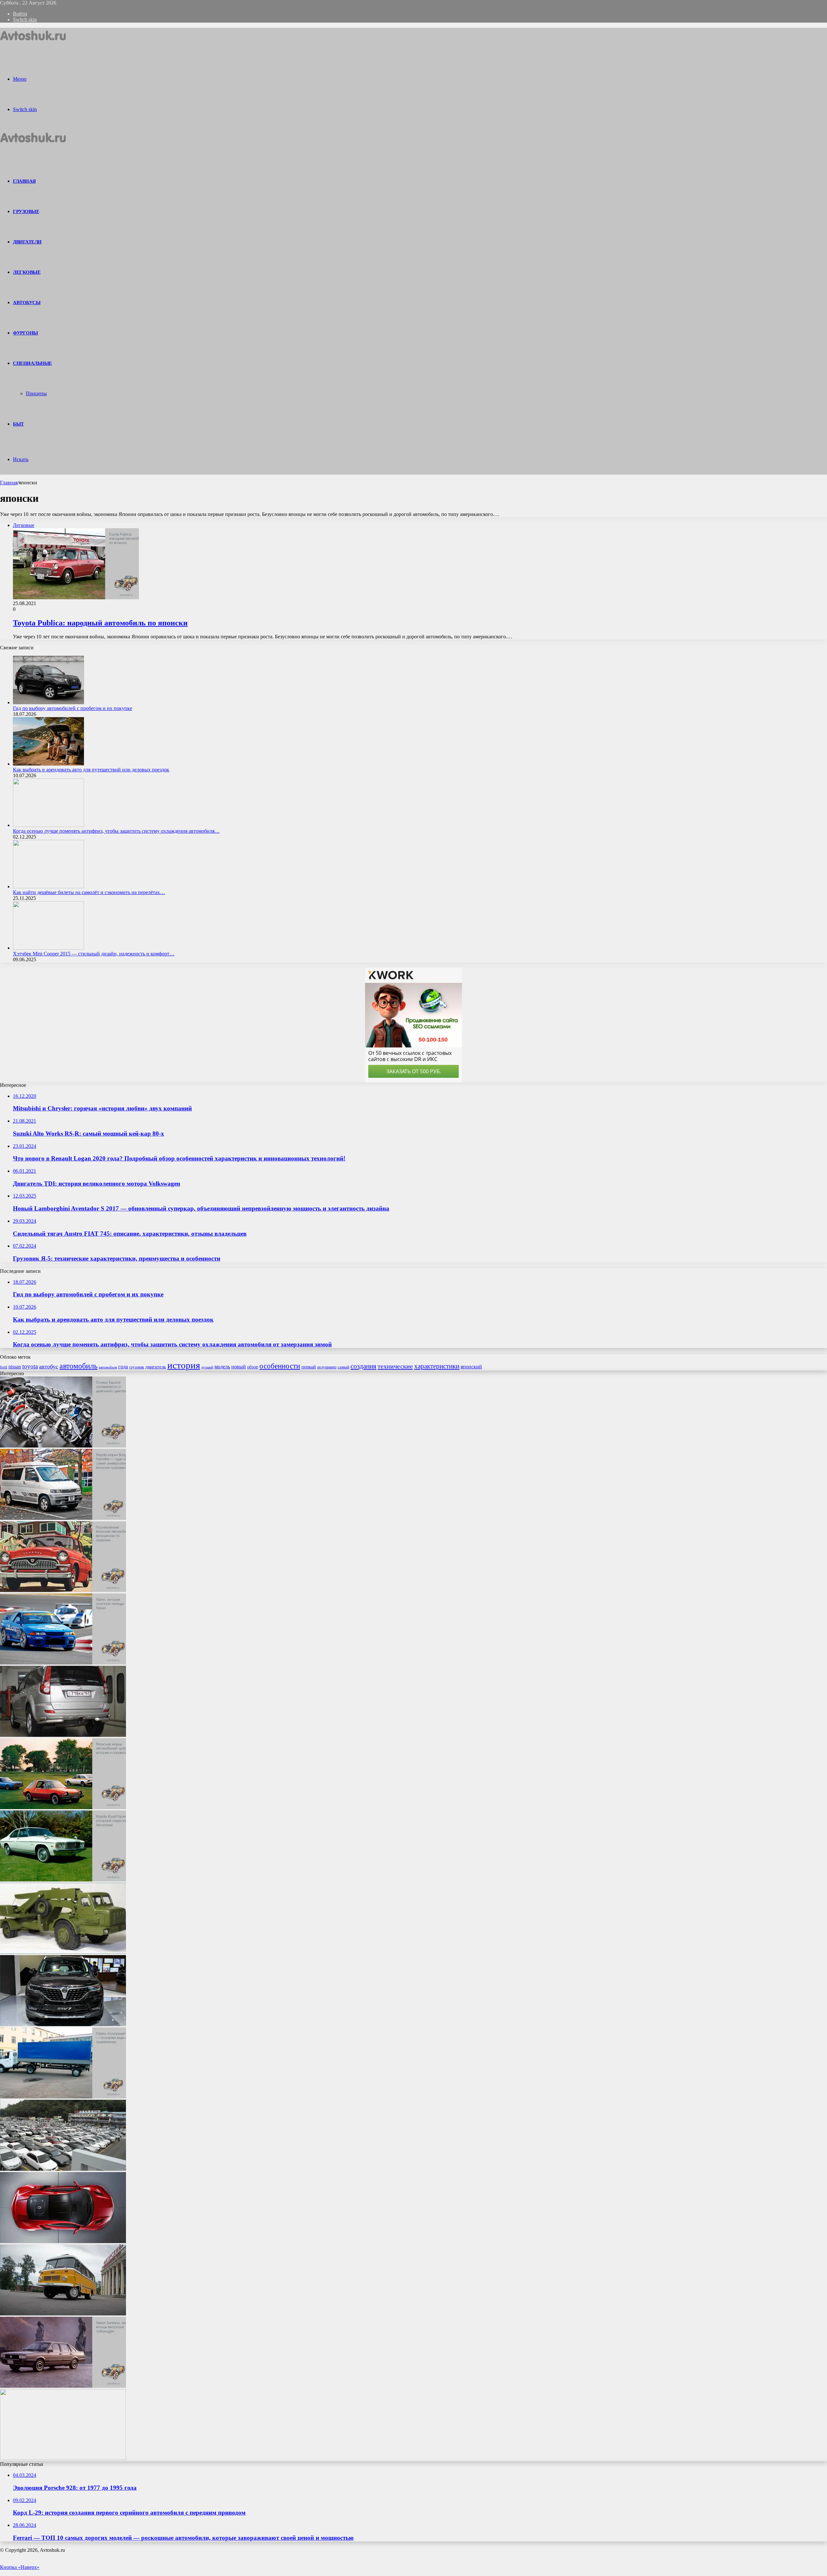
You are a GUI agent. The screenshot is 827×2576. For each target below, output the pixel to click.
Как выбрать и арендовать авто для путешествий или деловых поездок (91, 770)
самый (343, 1367)
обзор (253, 1367)
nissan (15, 1367)
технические (395, 1366)
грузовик (137, 1367)
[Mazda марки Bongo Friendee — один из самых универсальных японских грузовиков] (63, 1518)
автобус (49, 1366)
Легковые (27, 272)
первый (309, 1367)
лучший (207, 1367)
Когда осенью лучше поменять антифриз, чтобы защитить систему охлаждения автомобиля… (116, 831)
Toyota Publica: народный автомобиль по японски (100, 623)
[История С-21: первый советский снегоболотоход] (63, 2458)
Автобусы (27, 303)
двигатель (156, 1367)
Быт (18, 424)
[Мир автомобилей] (33, 43)
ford (4, 1367)
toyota (30, 1366)
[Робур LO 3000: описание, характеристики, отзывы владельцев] (63, 2314)
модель (222, 1367)
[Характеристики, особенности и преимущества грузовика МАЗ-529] (63, 1952)
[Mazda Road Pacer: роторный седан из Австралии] (63, 1880)
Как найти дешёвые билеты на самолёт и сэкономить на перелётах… (89, 892)
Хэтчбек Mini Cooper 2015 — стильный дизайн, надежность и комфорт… (94, 954)
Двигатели (27, 242)
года (123, 1367)
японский (471, 1367)
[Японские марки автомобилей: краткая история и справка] (63, 1807)
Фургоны (26, 333)
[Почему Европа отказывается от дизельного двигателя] (63, 1446)
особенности (280, 1366)
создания (363, 1366)
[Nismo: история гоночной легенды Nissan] (63, 1663)
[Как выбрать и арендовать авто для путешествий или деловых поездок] (48, 764)
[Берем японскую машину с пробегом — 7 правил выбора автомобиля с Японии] (63, 2169)
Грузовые (26, 211)
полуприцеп (327, 1367)
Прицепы (36, 393)
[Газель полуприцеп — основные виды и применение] (63, 2097)
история (184, 1365)
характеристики (437, 1366)
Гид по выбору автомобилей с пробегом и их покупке (73, 708)
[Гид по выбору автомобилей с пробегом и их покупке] (48, 702)
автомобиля (108, 1367)
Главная (9, 483)
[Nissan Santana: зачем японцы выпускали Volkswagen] (63, 2386)
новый (239, 1367)
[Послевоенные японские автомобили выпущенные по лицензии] (63, 1590)
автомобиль (79, 1366)
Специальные (32, 363)
